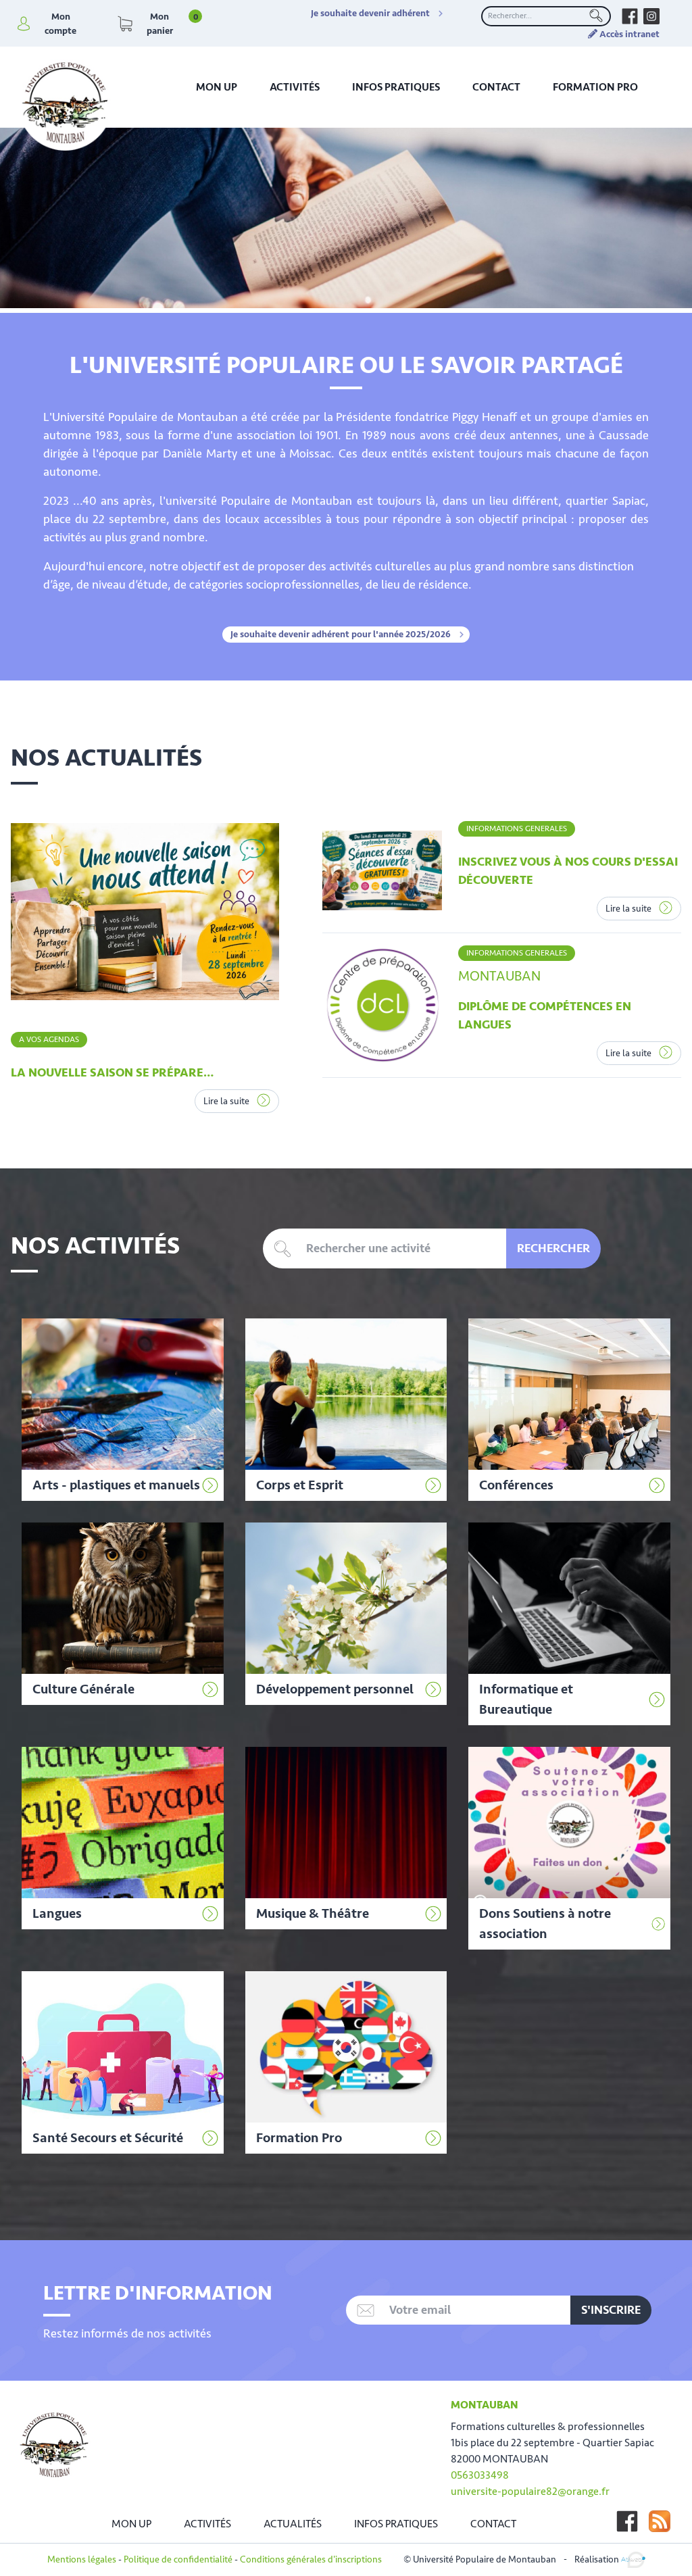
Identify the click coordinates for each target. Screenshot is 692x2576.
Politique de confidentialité (178, 2559)
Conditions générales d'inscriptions (311, 2559)
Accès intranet (628, 34)
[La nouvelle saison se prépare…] (145, 912)
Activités (295, 87)
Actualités (293, 2524)
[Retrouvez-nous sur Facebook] (630, 16)
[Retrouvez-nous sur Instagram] (651, 16)
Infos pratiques (396, 87)
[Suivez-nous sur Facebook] (627, 2521)
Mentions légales (82, 2559)
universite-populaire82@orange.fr (530, 2492)
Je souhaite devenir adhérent (370, 14)
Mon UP (217, 87)
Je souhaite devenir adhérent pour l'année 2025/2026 (341, 635)
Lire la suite (227, 1101)
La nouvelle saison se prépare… (112, 1072)
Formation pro (595, 87)
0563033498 (480, 2475)
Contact (496, 87)
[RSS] (660, 2521)
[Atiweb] (633, 2559)
